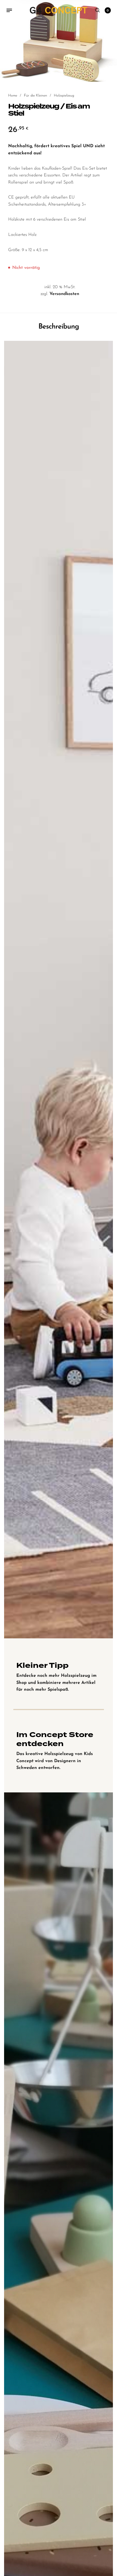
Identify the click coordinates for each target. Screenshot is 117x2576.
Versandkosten (64, 294)
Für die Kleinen (36, 96)
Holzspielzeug (64, 96)
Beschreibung (59, 327)
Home (13, 96)
